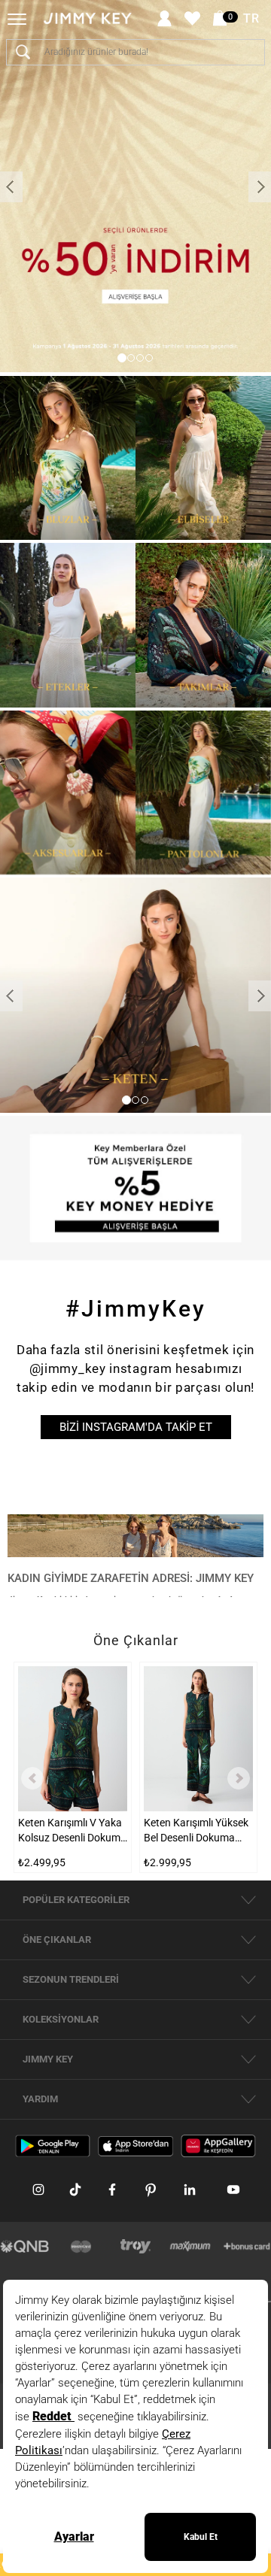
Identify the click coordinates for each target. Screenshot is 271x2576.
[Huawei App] (218, 2145)
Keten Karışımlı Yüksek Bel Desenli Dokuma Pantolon (196, 1831)
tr (251, 19)
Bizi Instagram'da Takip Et (136, 1427)
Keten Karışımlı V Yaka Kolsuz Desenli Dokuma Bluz (72, 1831)
